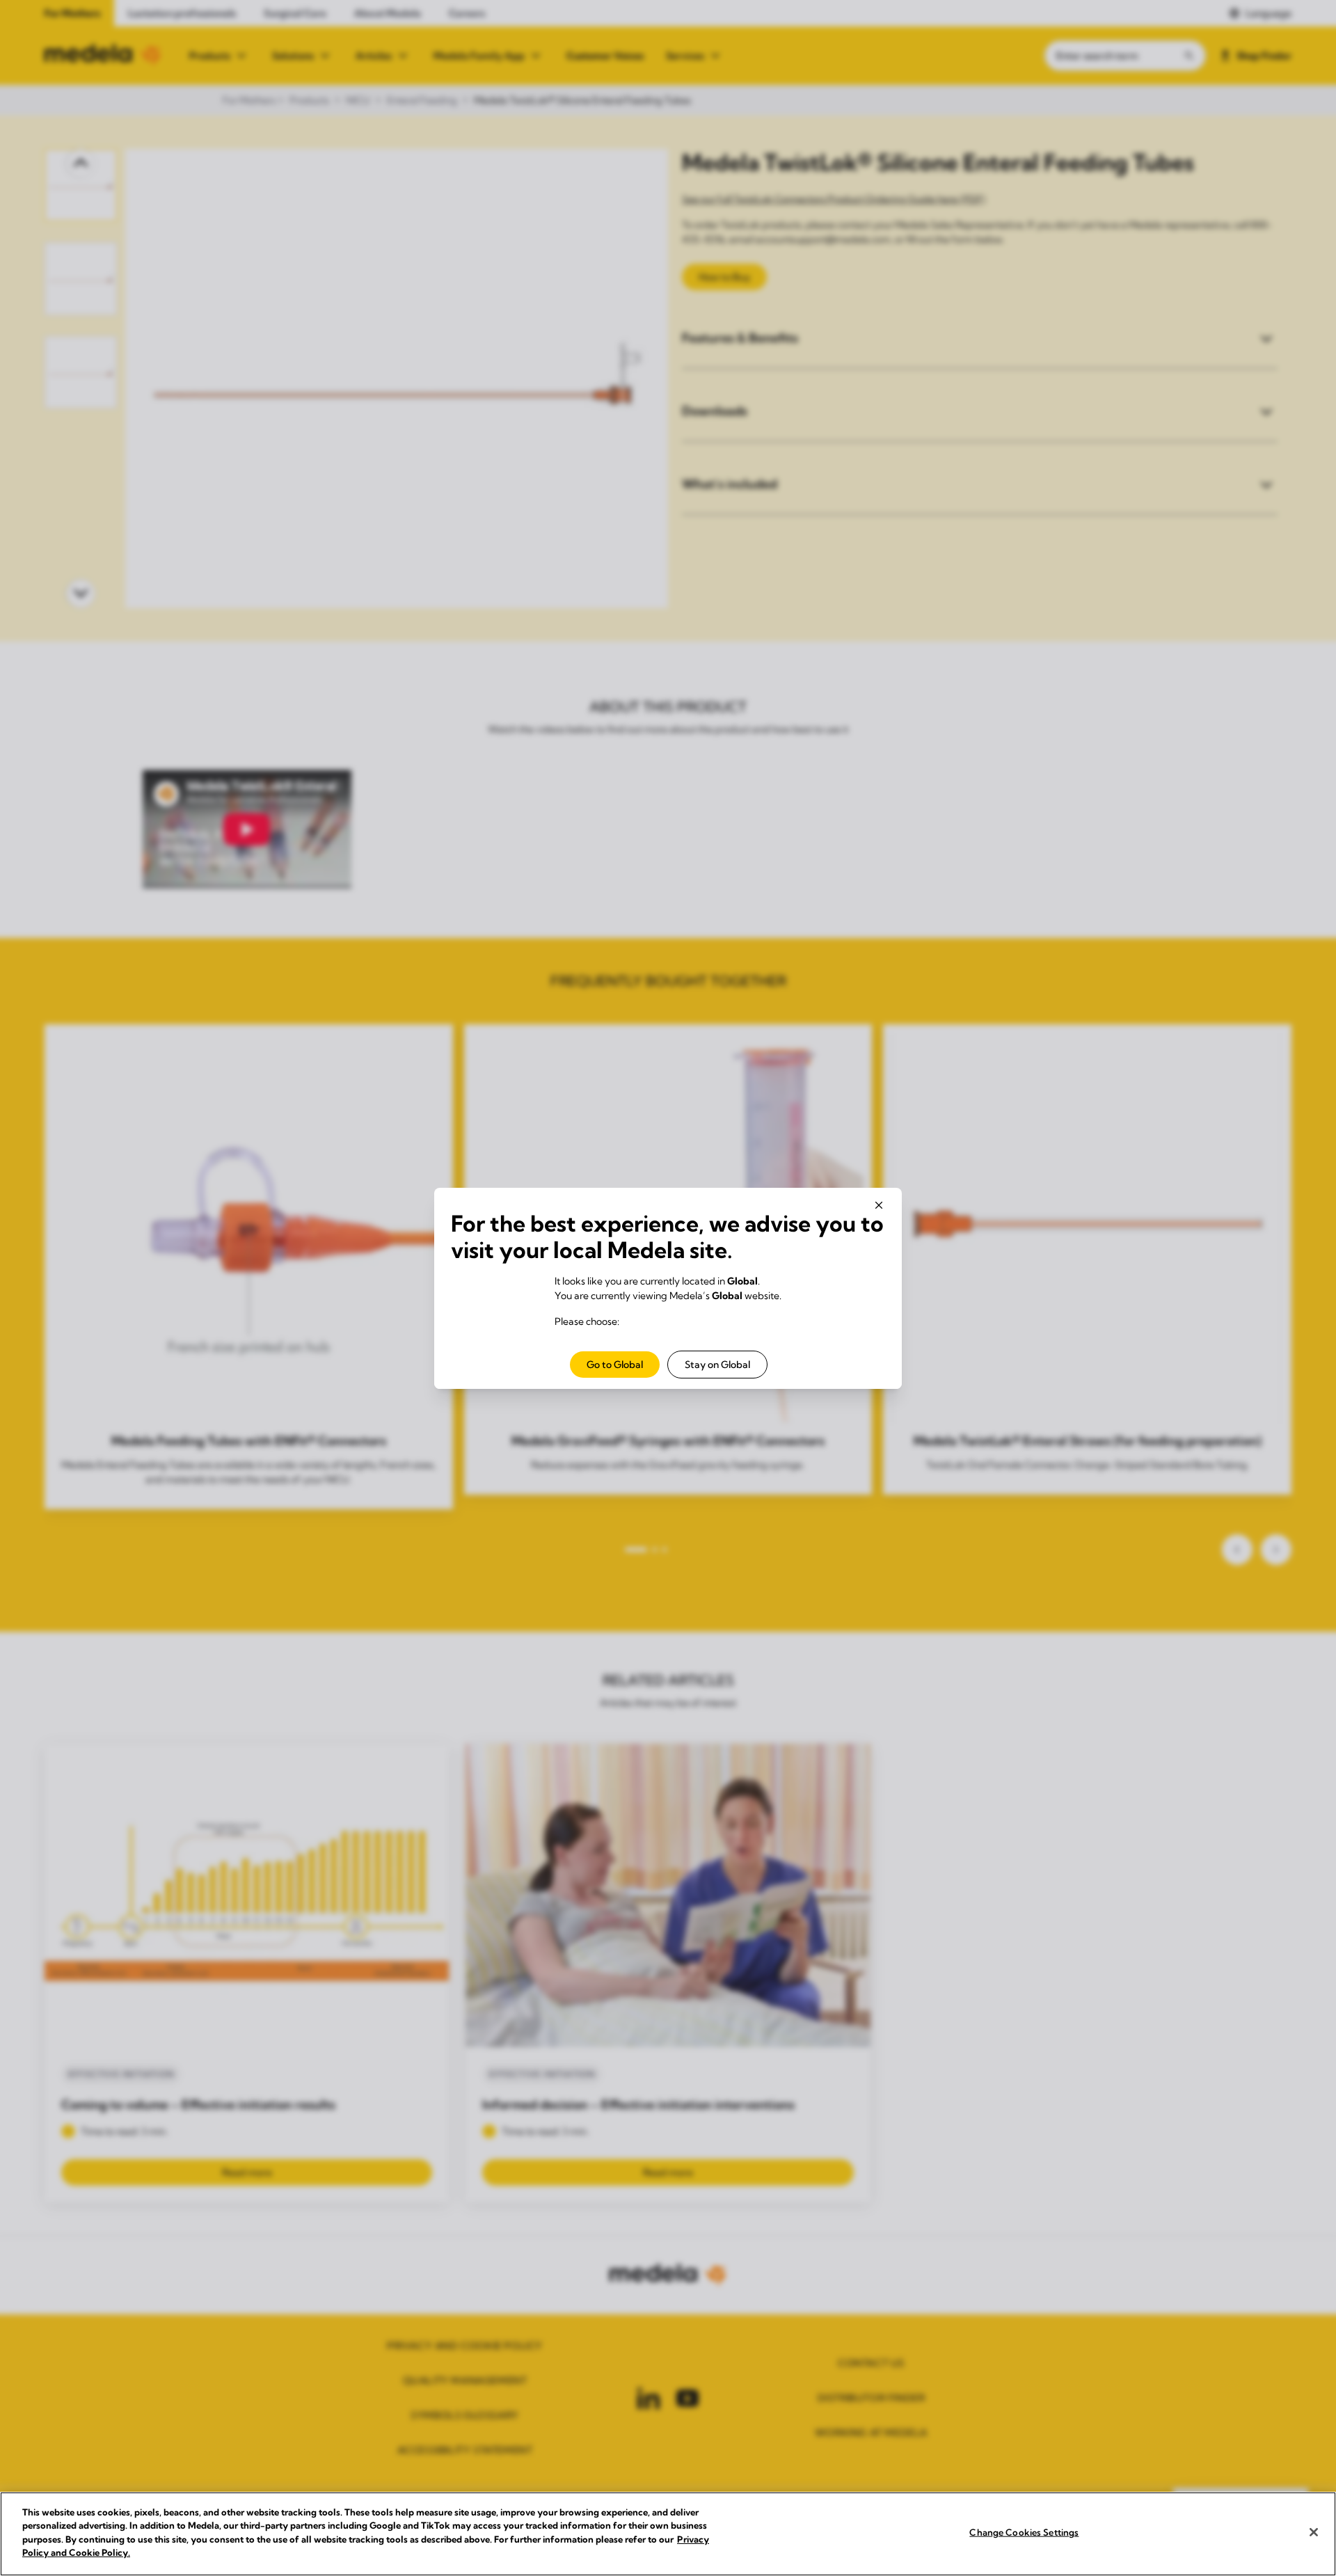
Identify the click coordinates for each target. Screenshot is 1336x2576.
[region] (668, 2534)
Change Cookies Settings (1024, 2532)
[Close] (1314, 2532)
